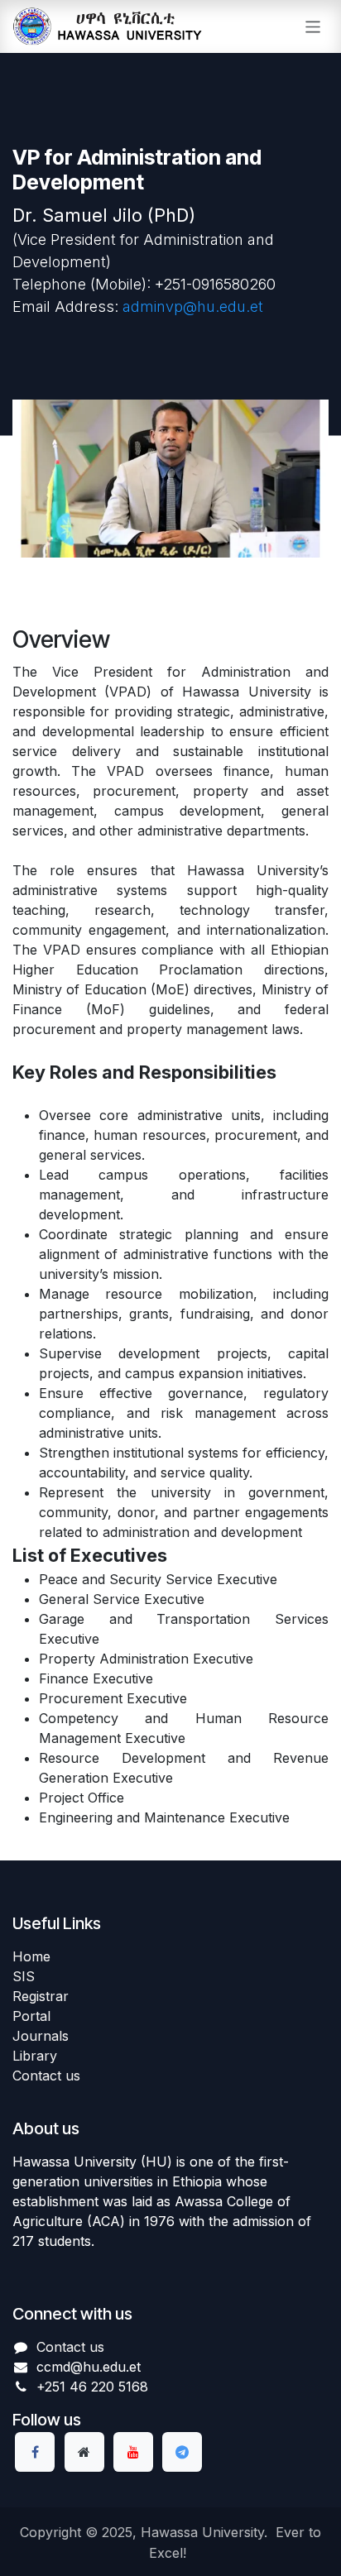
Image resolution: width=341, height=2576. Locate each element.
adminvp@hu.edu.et (193, 306)
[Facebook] (35, 2452)
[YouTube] (133, 2452)
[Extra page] (84, 2452)
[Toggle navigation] (313, 26)
